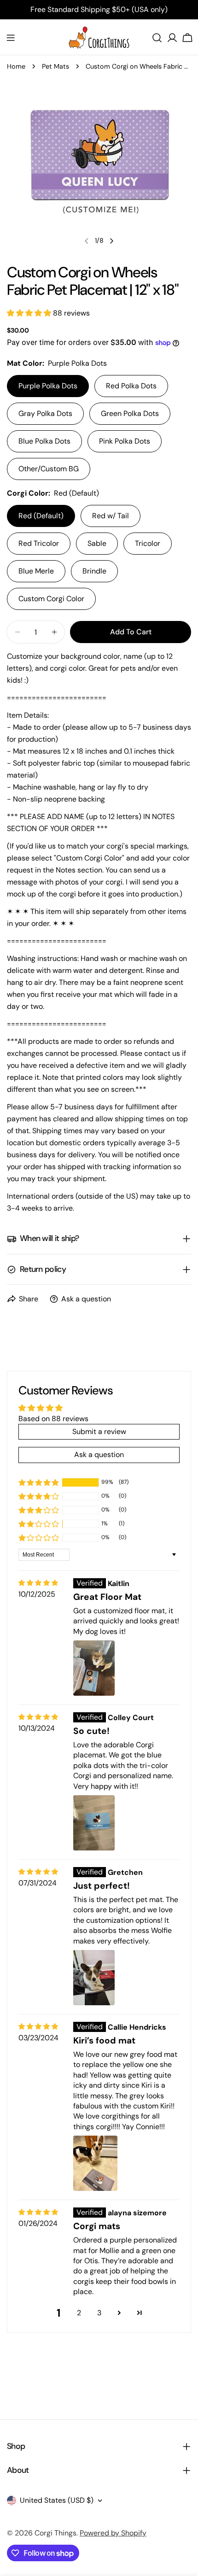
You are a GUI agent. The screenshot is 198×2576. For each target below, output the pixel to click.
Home (16, 66)
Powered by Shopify (113, 2533)
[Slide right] (111, 241)
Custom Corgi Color (51, 599)
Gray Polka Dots (45, 413)
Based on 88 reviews (53, 1419)
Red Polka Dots (131, 386)
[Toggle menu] (11, 38)
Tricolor (148, 543)
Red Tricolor (39, 543)
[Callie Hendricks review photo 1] (95, 2163)
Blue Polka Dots (44, 441)
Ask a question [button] (99, 1455)
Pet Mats (55, 66)
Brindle (94, 571)
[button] (30, 313)
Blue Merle (36, 571)
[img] (38, 1583)
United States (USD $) (57, 2500)
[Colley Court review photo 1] (94, 1823)
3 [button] (99, 2313)
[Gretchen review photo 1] (94, 1978)
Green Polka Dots (130, 413)
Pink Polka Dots (125, 441)
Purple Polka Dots (48, 386)
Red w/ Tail (111, 516)
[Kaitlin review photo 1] (94, 1668)
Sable (97, 543)
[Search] (157, 38)
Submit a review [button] (99, 1431)
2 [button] (79, 2313)
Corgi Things (55, 2533)
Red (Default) (41, 516)
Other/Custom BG (49, 469)
